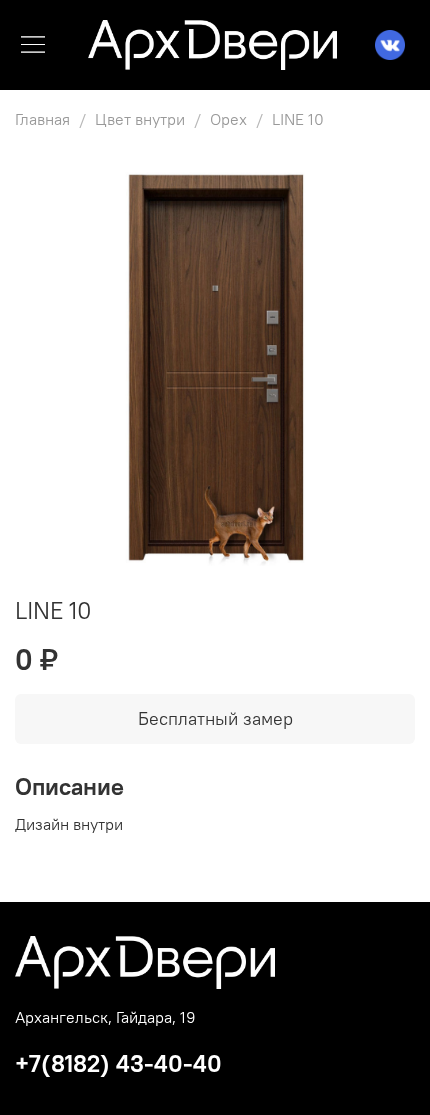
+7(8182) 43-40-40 (118, 1063)
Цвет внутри (140, 119)
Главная (42, 119)
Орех (228, 119)
